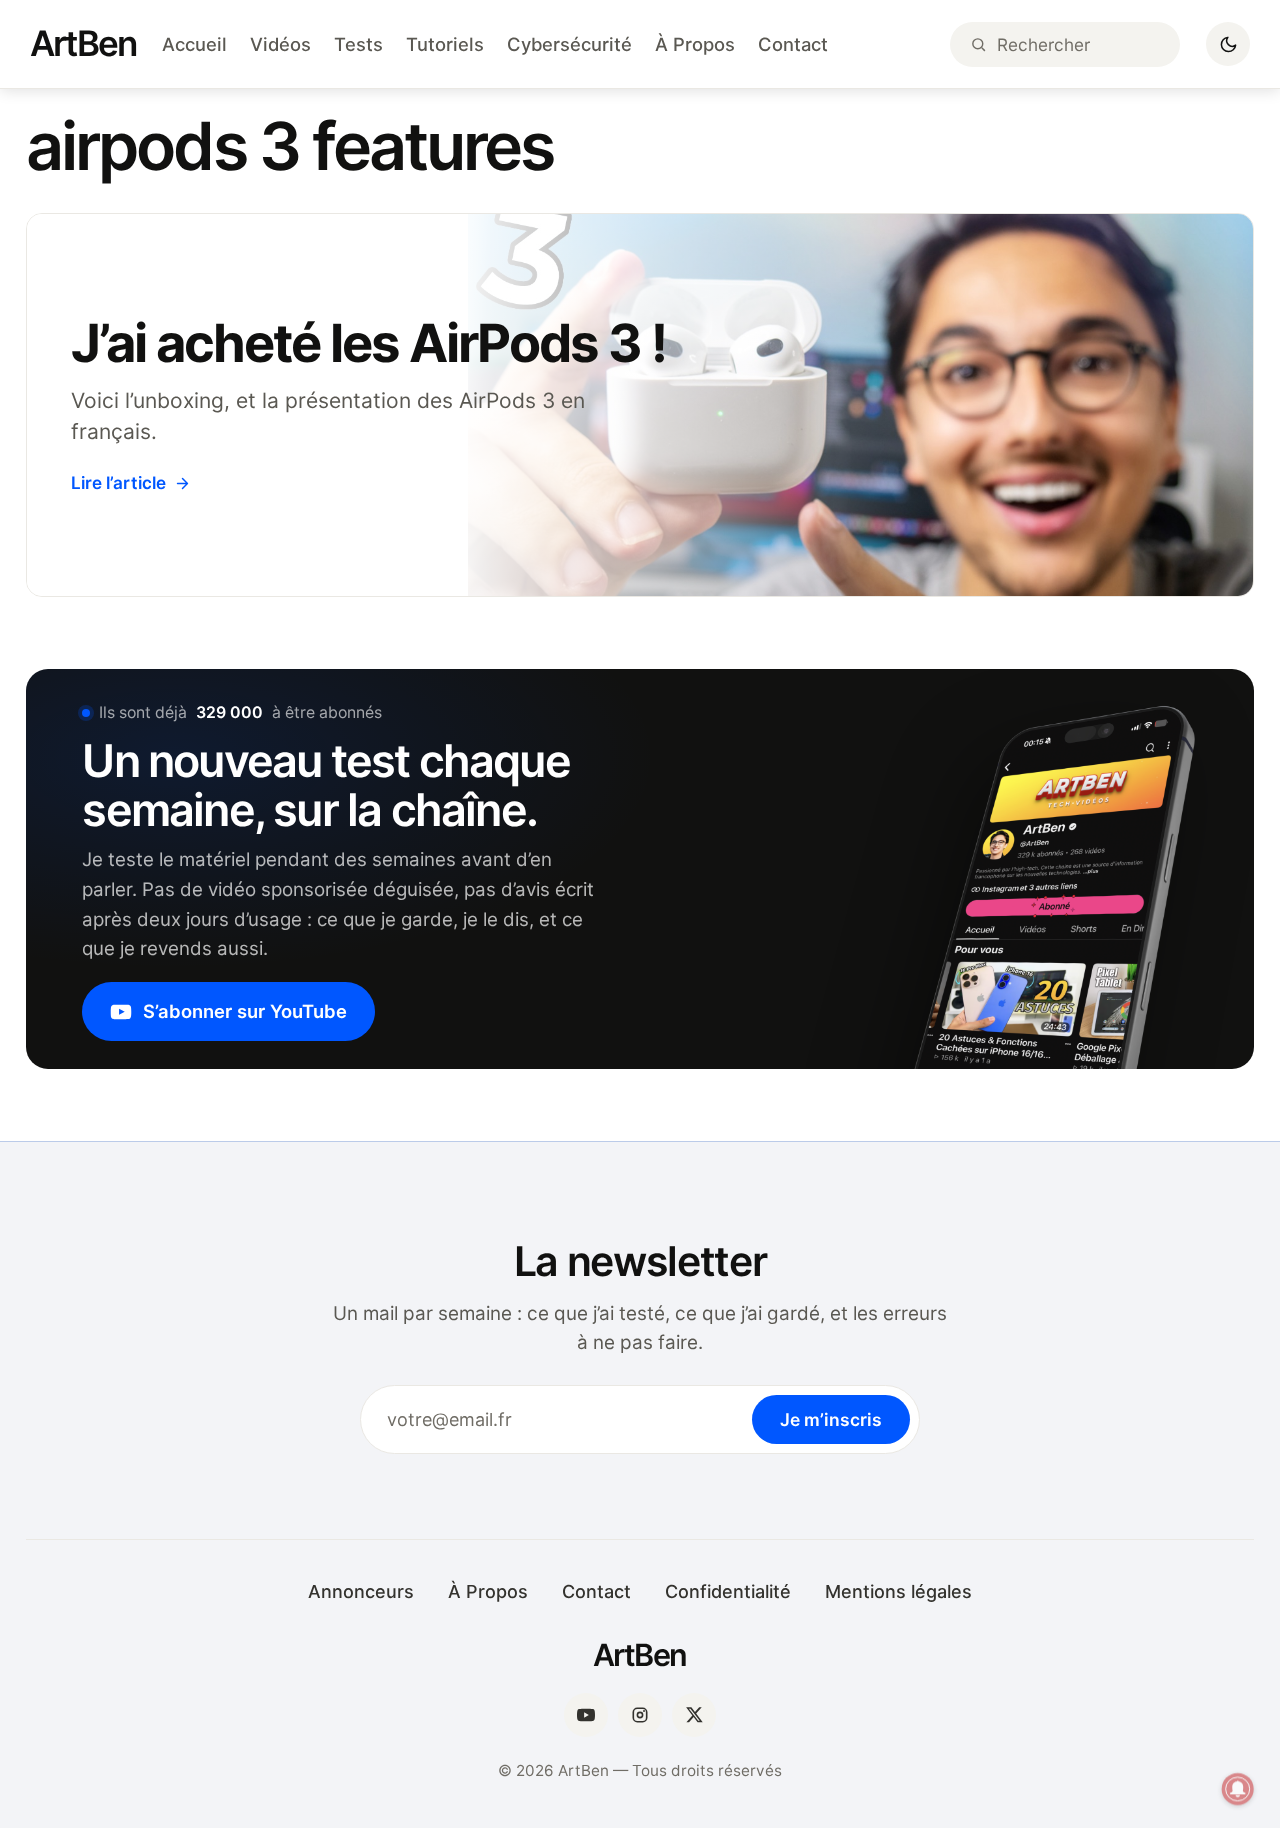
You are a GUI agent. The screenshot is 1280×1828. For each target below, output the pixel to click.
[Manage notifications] (1238, 1789)
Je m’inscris (831, 1419)
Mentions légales (898, 1591)
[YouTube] (586, 1715)
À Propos (695, 44)
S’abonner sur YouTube (245, 1011)
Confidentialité (728, 1591)
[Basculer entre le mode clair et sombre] (1228, 44)
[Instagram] (640, 1715)
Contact (793, 44)
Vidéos (280, 44)
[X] (694, 1715)
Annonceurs (361, 1591)
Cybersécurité (569, 44)
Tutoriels (445, 44)
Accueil (194, 44)
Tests (358, 44)
